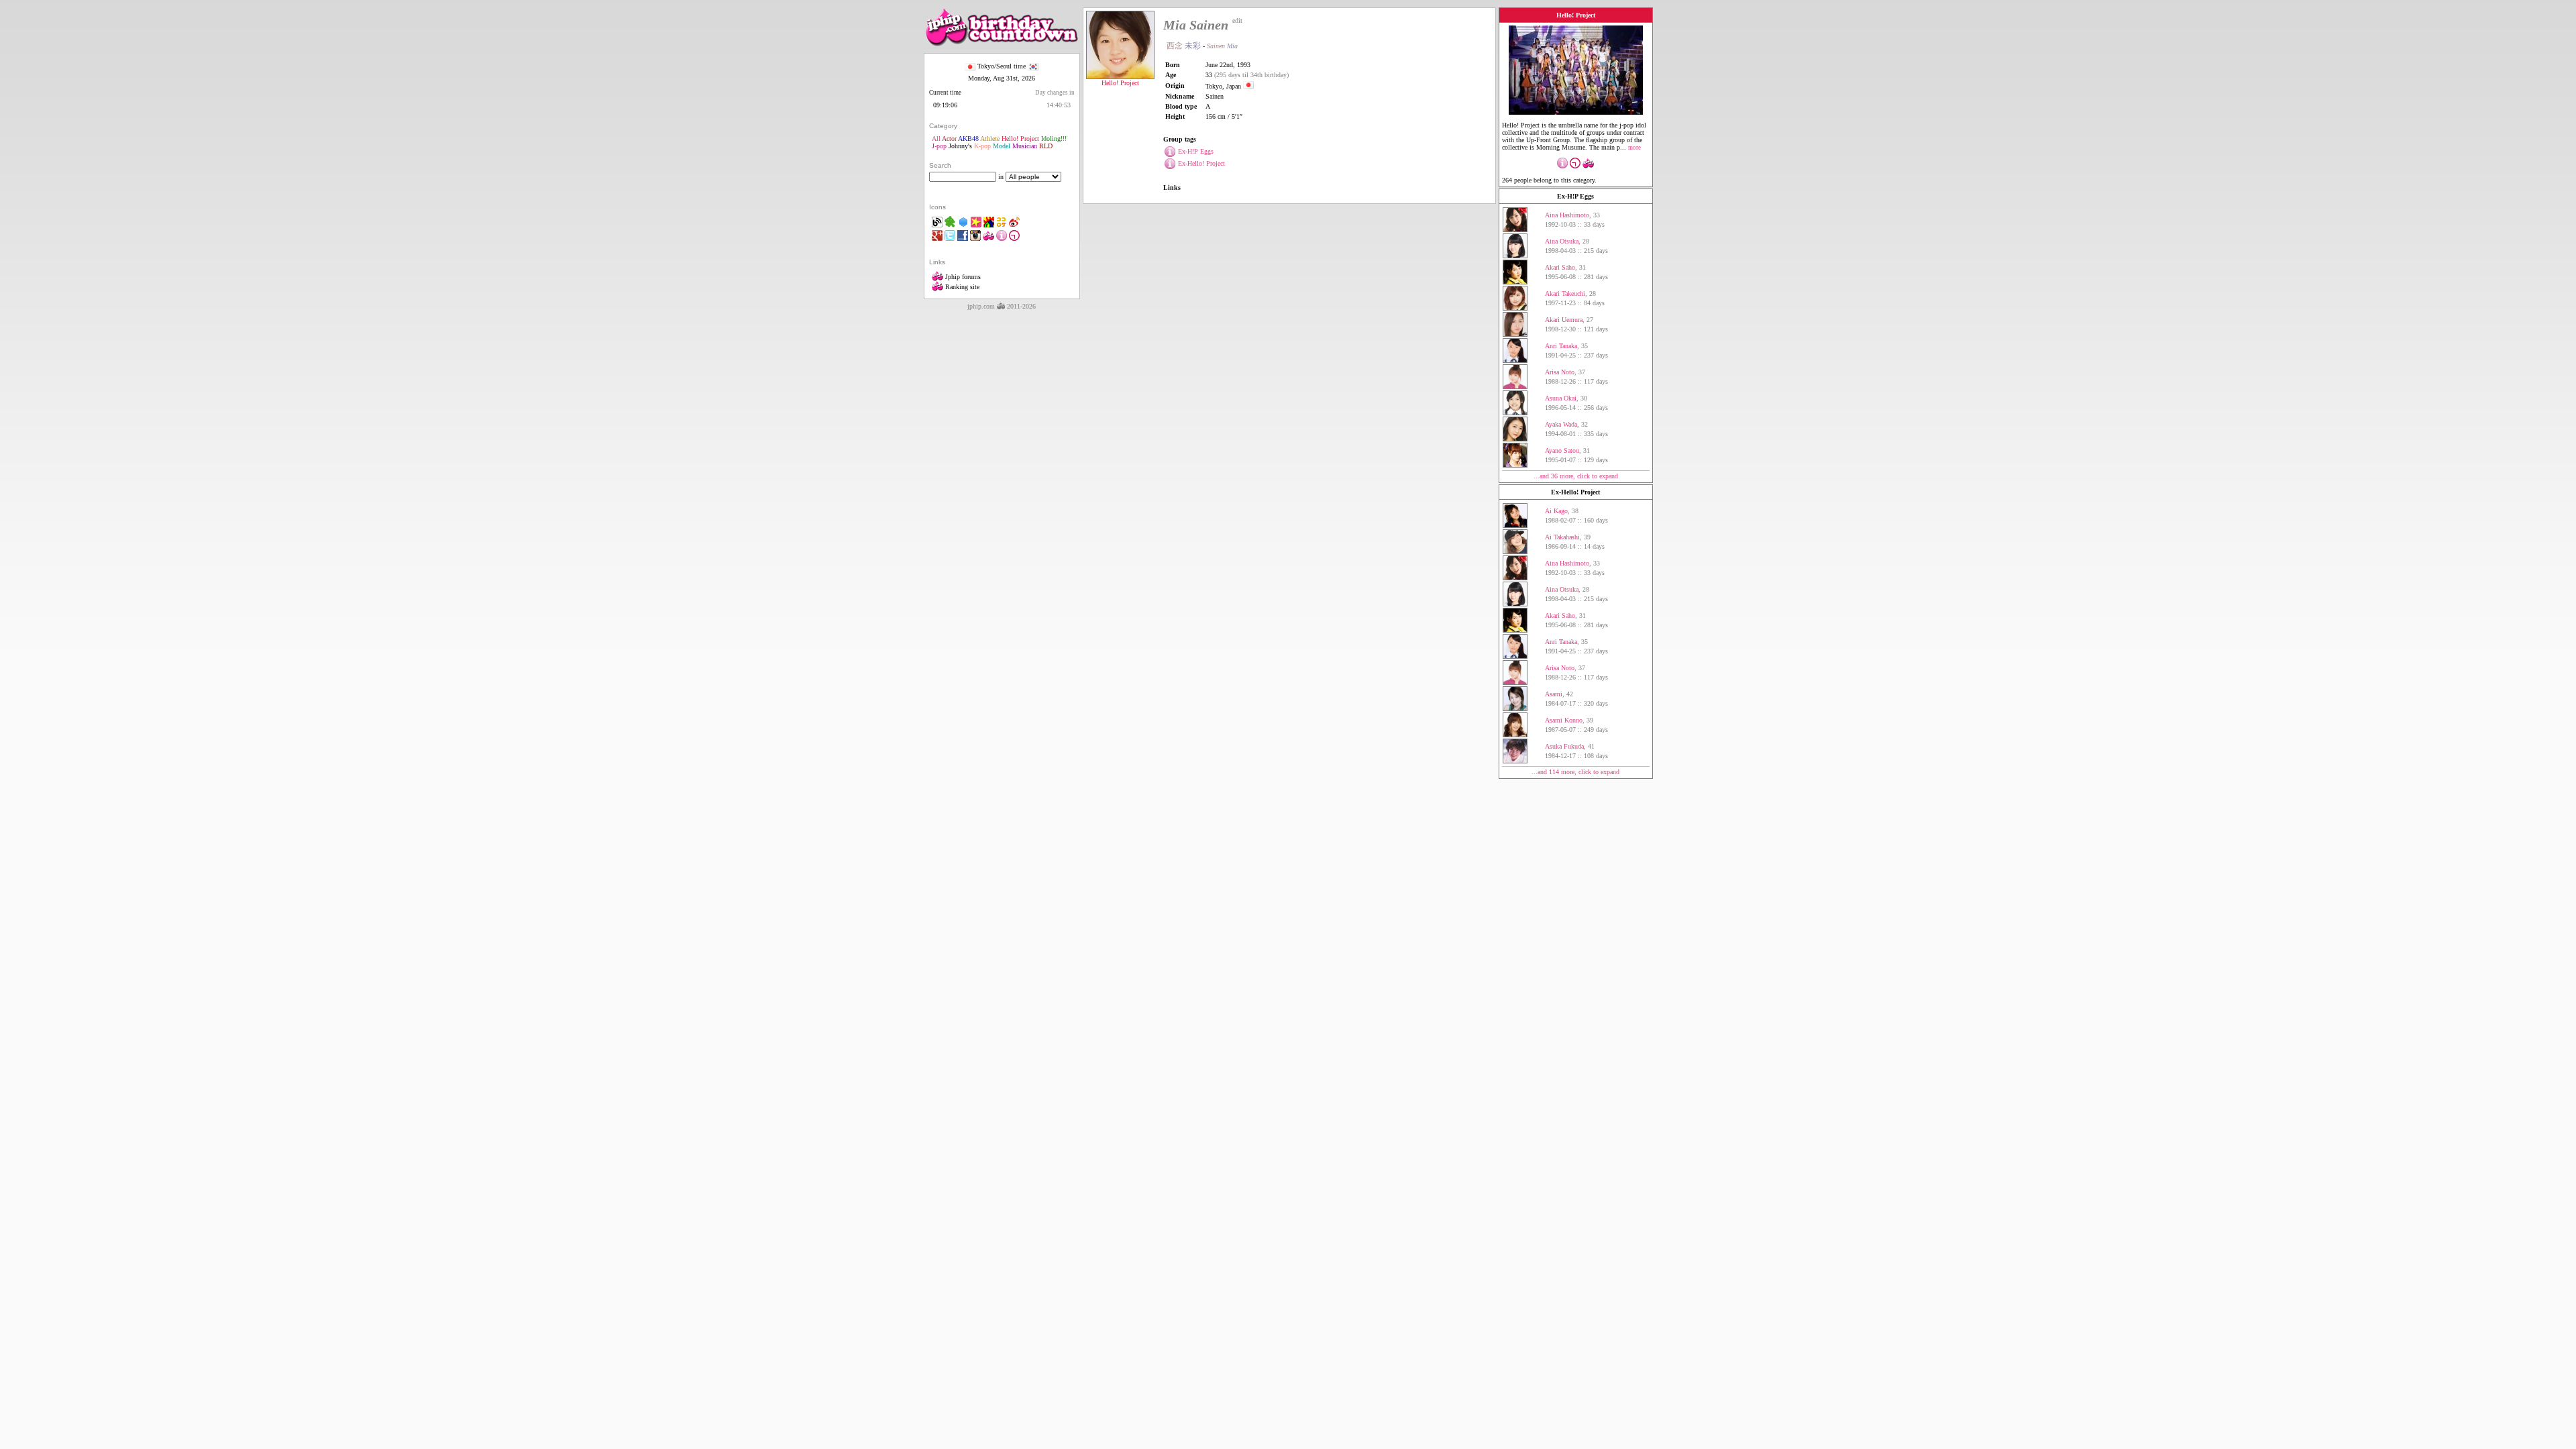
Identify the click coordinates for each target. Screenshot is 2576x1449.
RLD (1046, 146)
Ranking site (961, 287)
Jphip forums (962, 277)
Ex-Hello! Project (1575, 492)
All (936, 139)
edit (1237, 20)
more (1634, 148)
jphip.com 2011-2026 (1002, 306)
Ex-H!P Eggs (1575, 196)
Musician (1025, 146)
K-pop (982, 146)
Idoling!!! (1054, 139)
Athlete (990, 139)
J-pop (939, 146)
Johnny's (960, 146)
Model (1002, 146)
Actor (949, 139)
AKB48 (968, 139)
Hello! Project (1020, 139)
